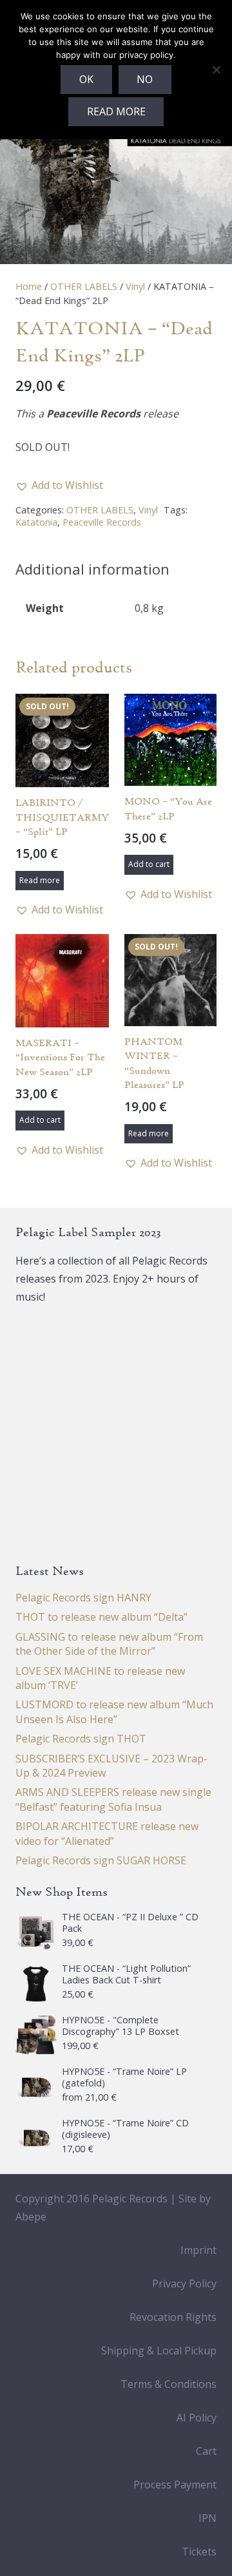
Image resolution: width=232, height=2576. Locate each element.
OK (86, 79)
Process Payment (175, 2485)
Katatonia (36, 522)
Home (29, 286)
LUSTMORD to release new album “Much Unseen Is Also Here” (114, 1712)
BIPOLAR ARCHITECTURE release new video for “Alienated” (107, 1833)
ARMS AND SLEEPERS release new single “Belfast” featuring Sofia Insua (113, 1799)
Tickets (199, 2552)
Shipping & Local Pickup (159, 2351)
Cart (206, 2451)
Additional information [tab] (92, 569)
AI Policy (197, 2418)
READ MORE (116, 111)
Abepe (31, 2217)
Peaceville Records (102, 522)
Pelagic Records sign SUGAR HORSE (101, 1860)
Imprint (198, 2250)
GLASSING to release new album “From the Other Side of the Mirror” (109, 1644)
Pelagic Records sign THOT (81, 1739)
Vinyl (135, 286)
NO (145, 79)
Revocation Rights (173, 2317)
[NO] (216, 70)
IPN (208, 2518)
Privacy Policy (184, 2284)
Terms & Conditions (169, 2384)
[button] (59, 485)
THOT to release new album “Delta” (101, 1617)
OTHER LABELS (84, 286)
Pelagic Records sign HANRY (83, 1598)
